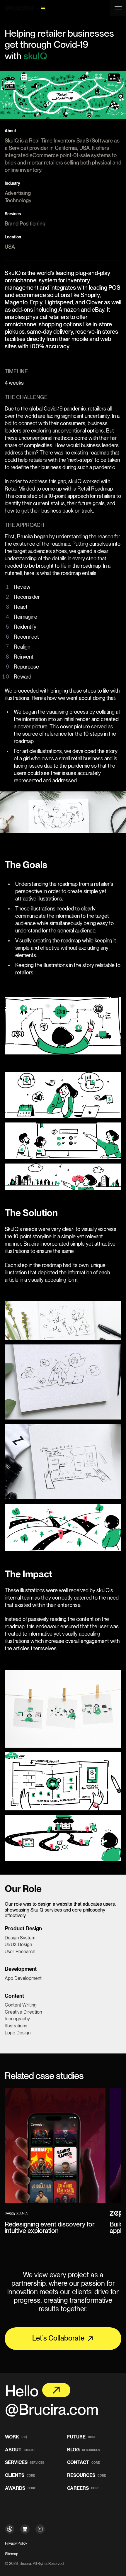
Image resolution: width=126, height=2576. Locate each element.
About (20, 2450)
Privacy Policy (16, 2543)
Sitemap (12, 2554)
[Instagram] (40, 2529)
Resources (86, 2476)
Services (24, 2463)
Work (16, 2437)
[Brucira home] (22, 8)
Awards (20, 2488)
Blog (83, 2450)
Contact (83, 2463)
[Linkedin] (25, 2529)
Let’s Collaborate (58, 2338)
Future (82, 2437)
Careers (83, 2488)
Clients (20, 2476)
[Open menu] (118, 8)
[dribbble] (10, 2529)
